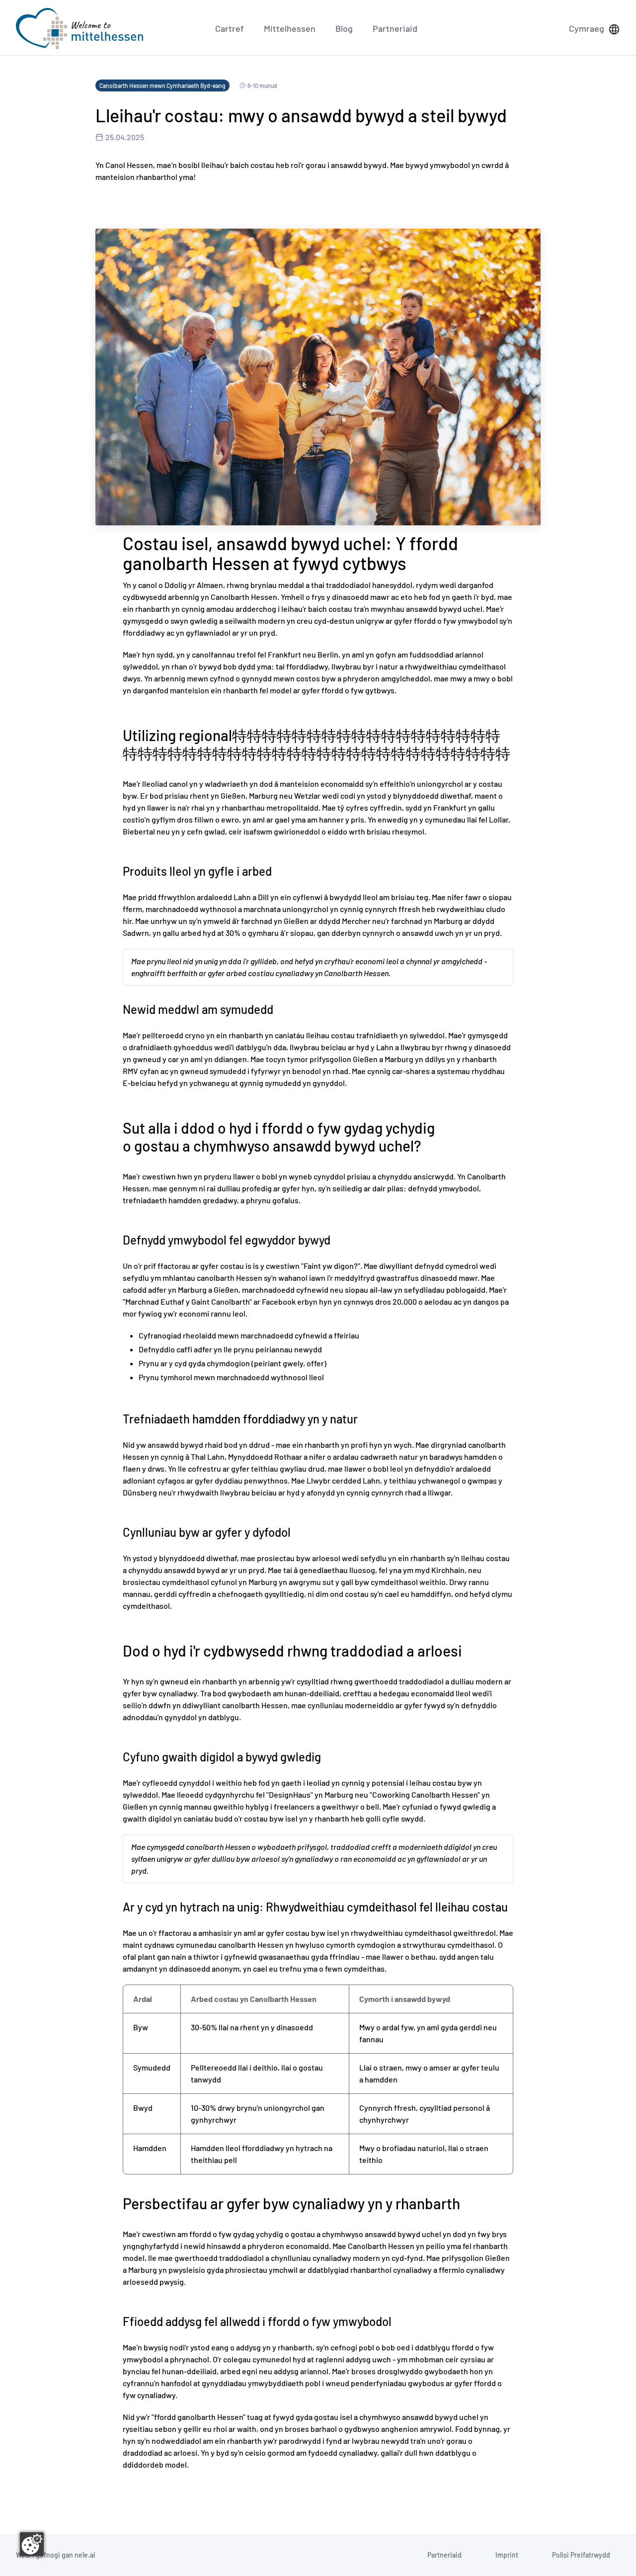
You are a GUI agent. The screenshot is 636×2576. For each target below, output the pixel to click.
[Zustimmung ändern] (32, 2544)
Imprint (507, 2555)
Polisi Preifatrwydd (581, 2555)
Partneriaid (395, 28)
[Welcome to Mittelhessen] (79, 29)
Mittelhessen (290, 28)
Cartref (230, 28)
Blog (344, 28)
